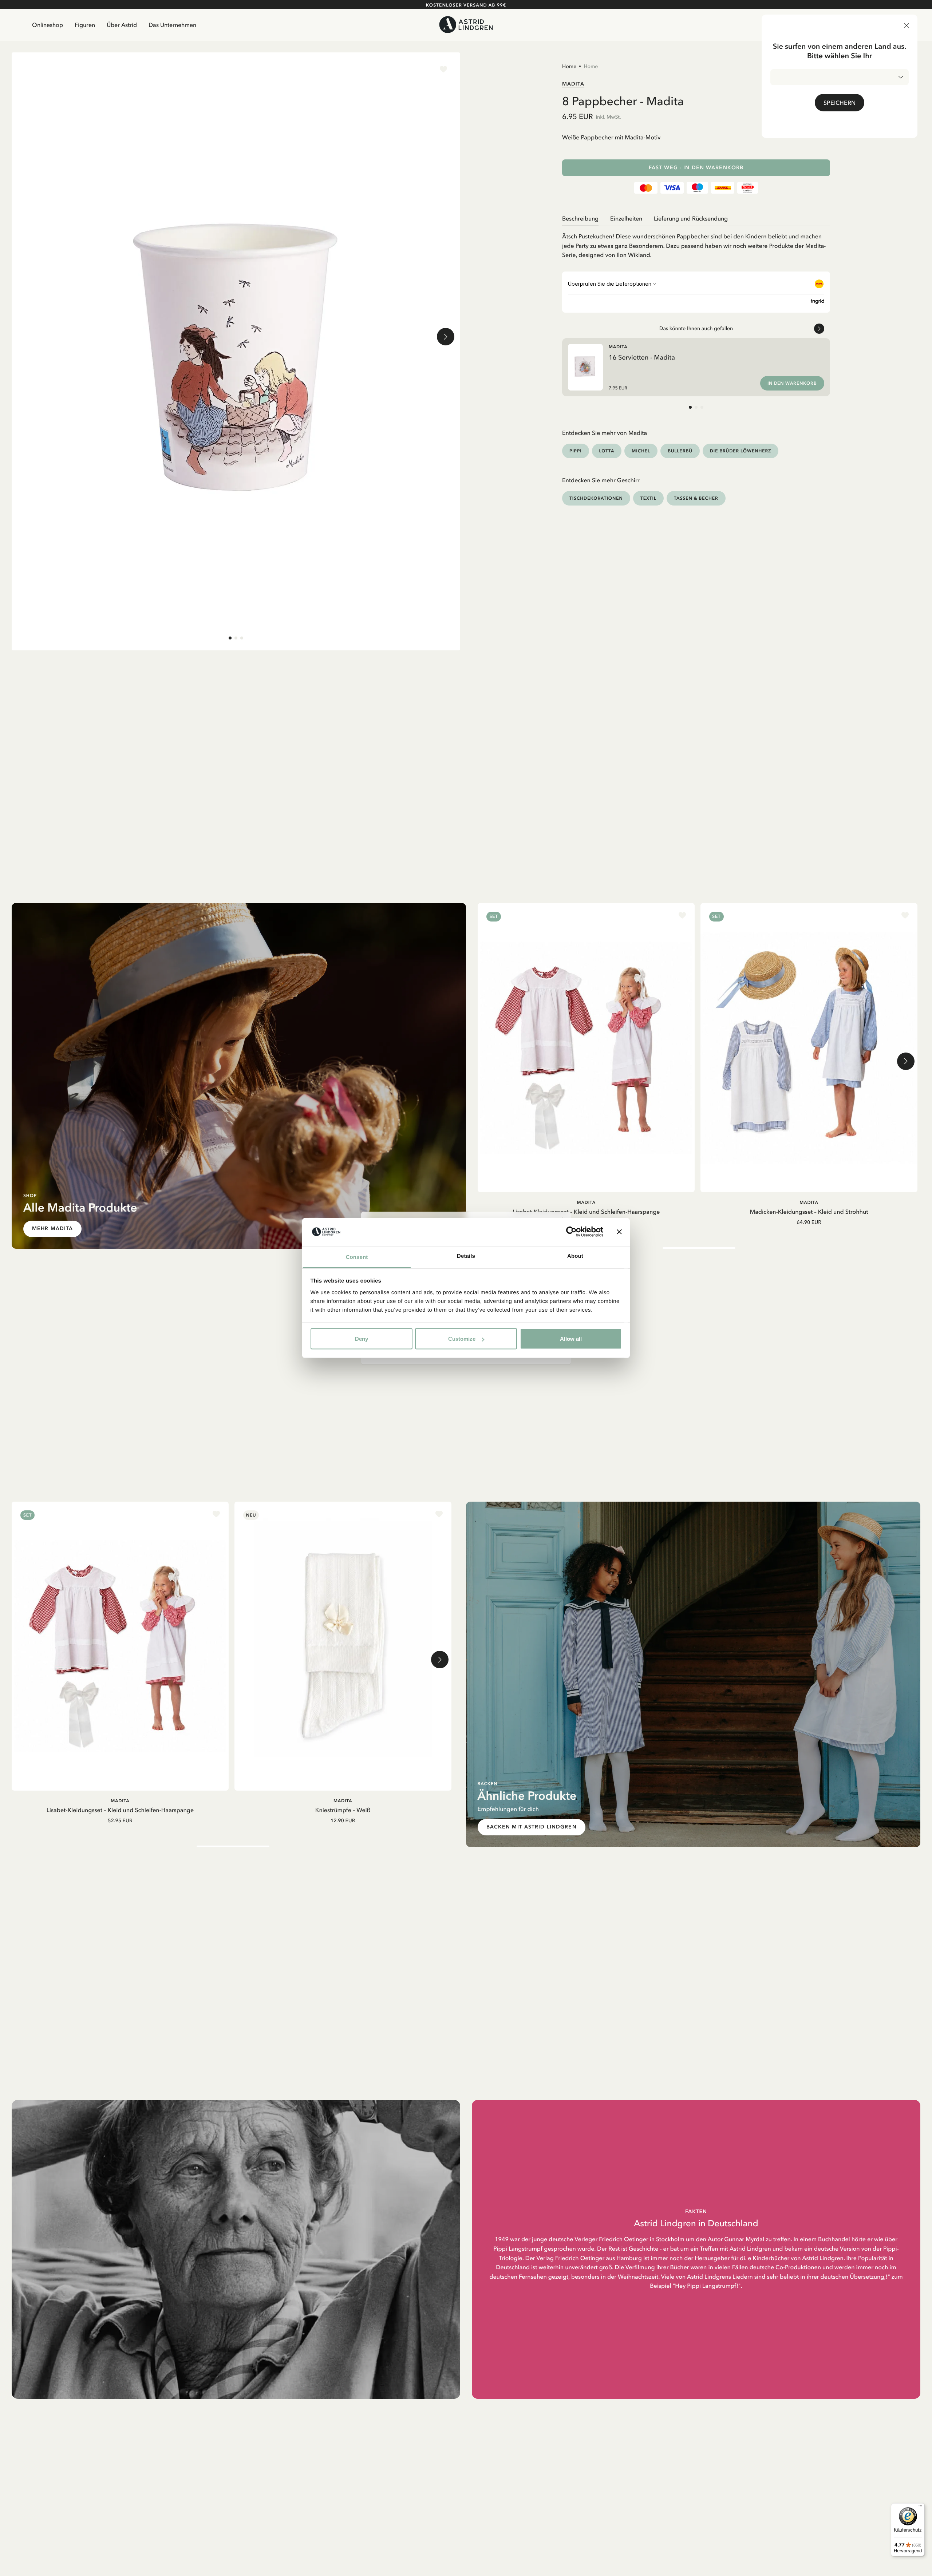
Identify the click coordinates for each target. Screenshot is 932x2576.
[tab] (230, 638)
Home (569, 66)
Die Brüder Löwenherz (741, 451)
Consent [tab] (357, 1257)
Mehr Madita (52, 1228)
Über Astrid (122, 25)
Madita (573, 84)
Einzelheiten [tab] (626, 218)
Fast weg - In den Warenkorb (696, 168)
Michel (641, 451)
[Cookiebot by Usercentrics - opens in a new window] (571, 1232)
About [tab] (575, 1256)
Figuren (85, 25)
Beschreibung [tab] (580, 218)
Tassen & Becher (696, 498)
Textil (648, 498)
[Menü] (920, 2508)
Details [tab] (466, 1256)
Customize (462, 1339)
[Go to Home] (466, 25)
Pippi (576, 451)
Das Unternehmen (172, 25)
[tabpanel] (696, 243)
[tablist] (696, 219)
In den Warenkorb (792, 383)
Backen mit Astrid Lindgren (532, 1827)
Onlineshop (48, 25)
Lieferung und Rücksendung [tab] (691, 218)
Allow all (571, 1339)
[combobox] (840, 77)
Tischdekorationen (596, 498)
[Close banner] (619, 1232)
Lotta (607, 451)
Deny (362, 1339)
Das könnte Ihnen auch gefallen (696, 328)
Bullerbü (680, 451)
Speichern (840, 103)
